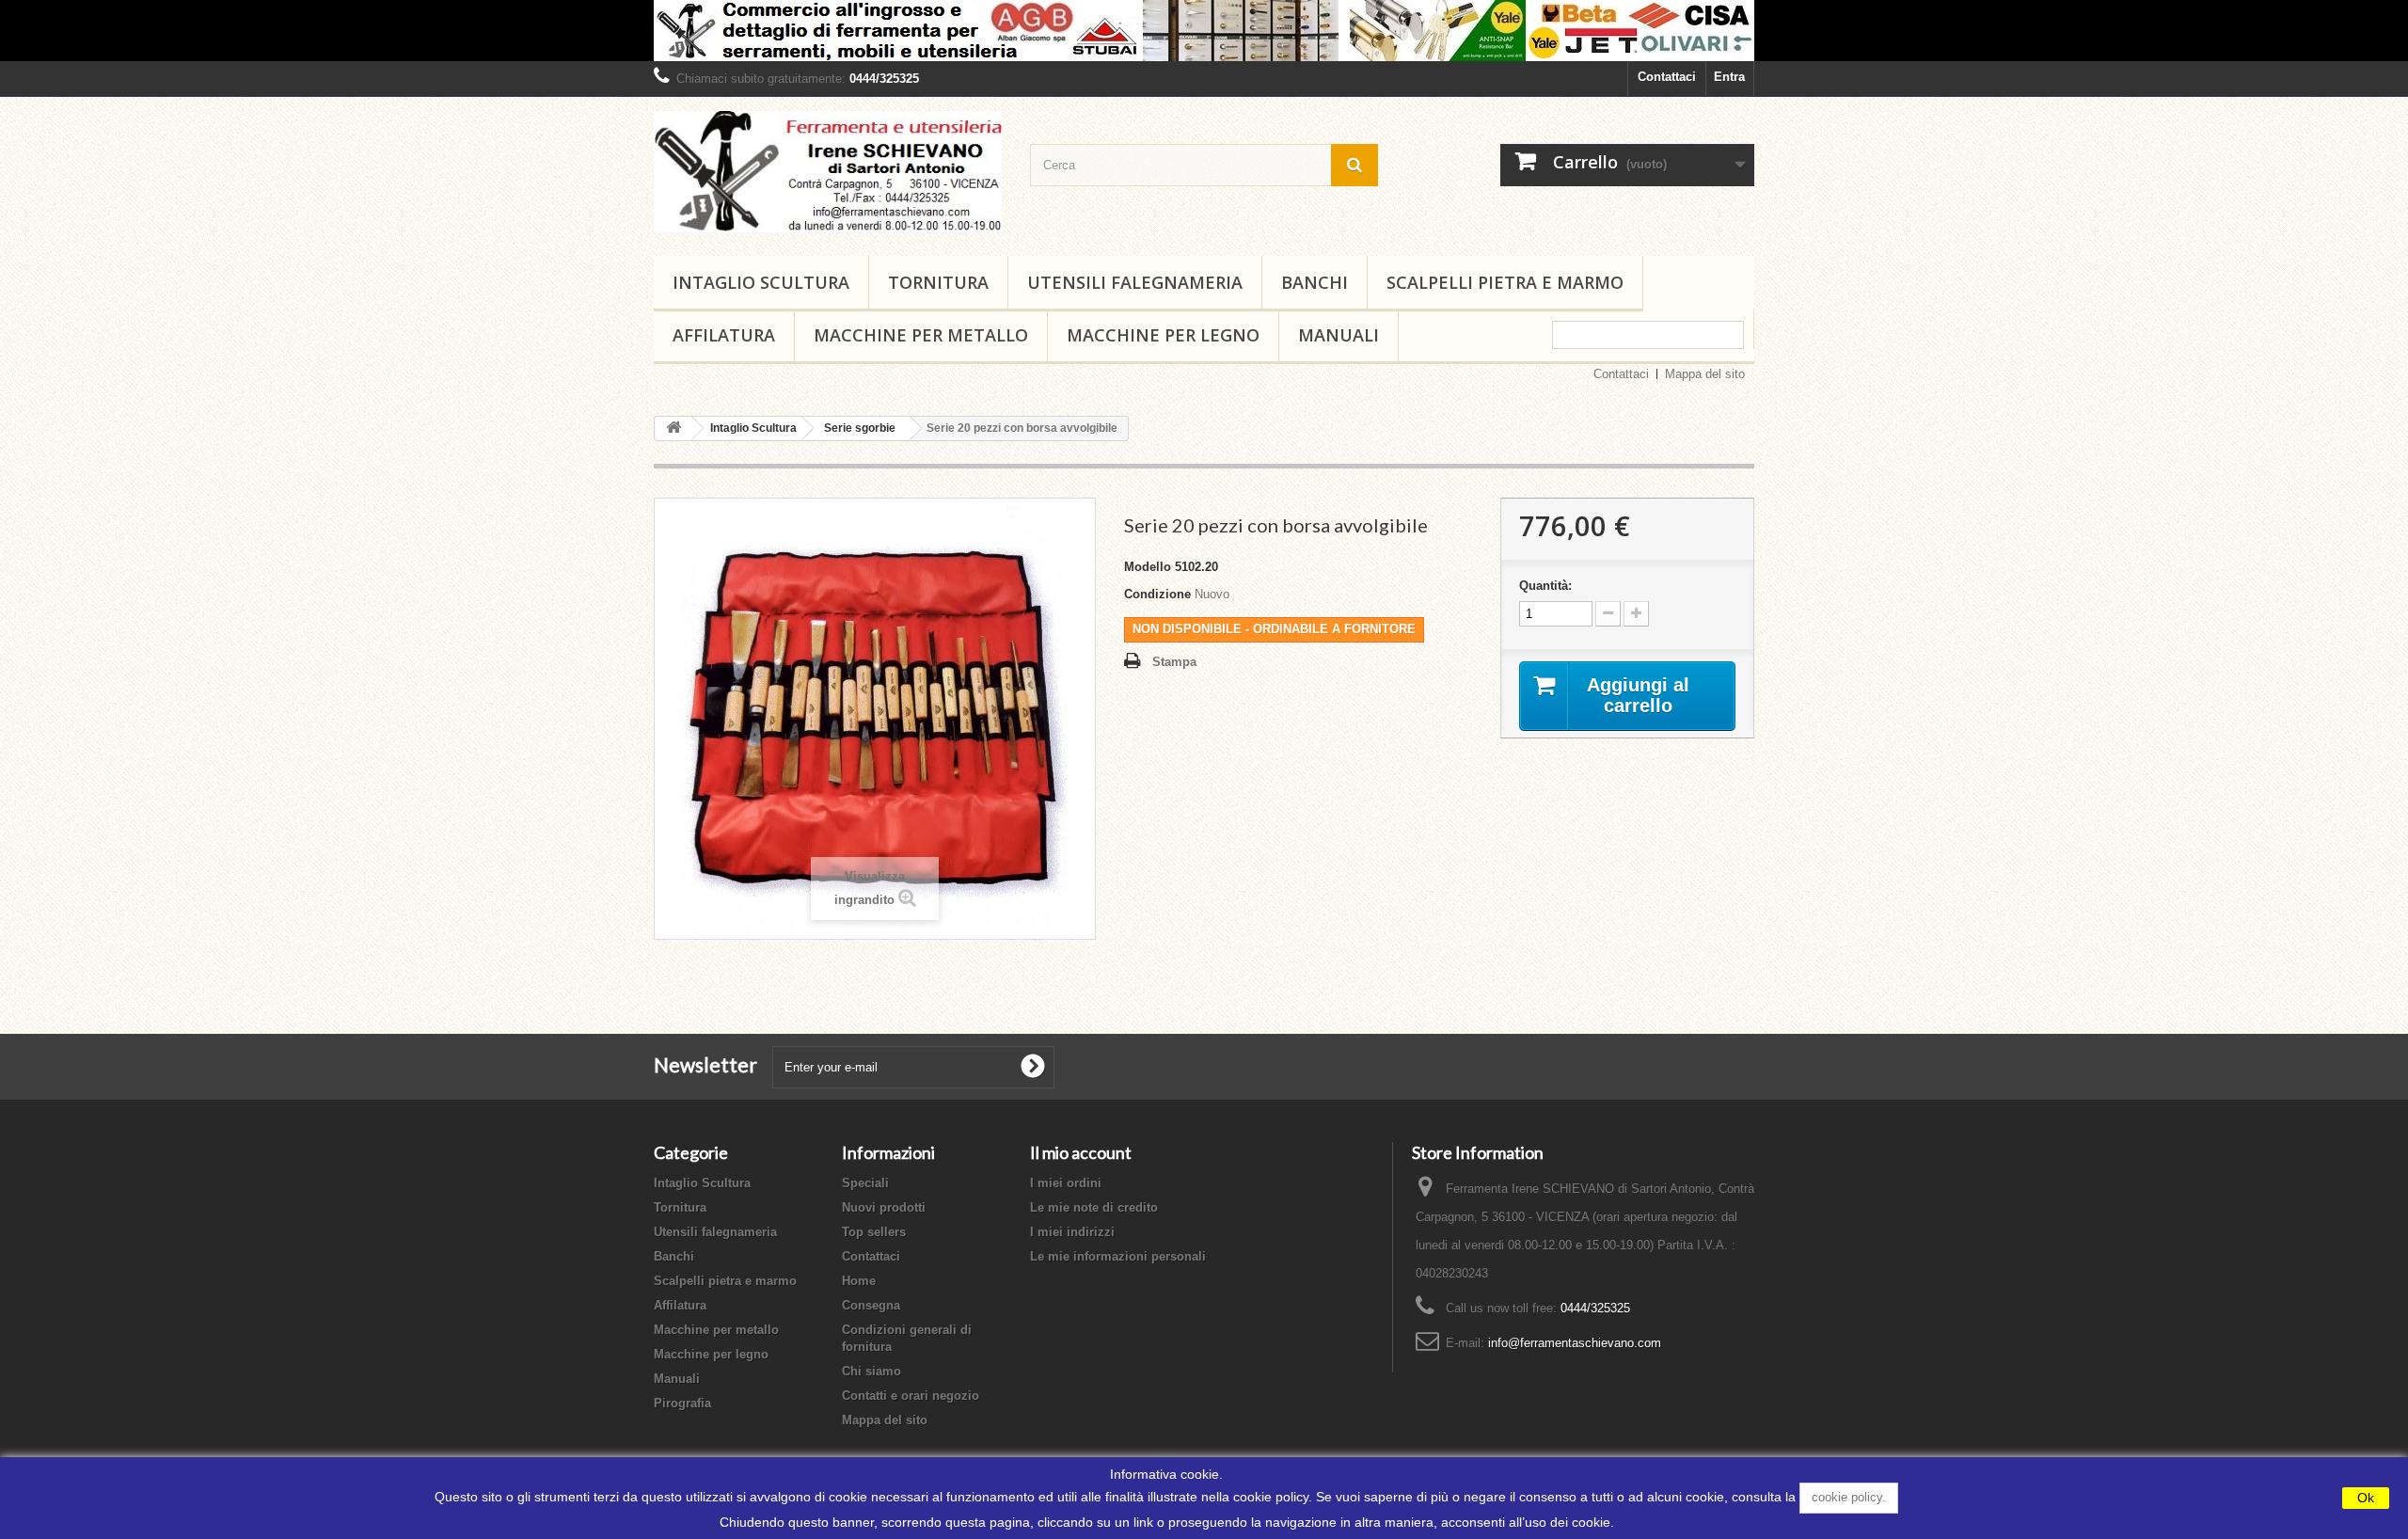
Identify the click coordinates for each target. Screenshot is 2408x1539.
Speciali (865, 1183)
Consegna (871, 1305)
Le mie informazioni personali (1118, 1256)
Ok (2366, 1498)
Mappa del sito (1705, 374)
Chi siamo (871, 1371)
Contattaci (1667, 77)
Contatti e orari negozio (911, 1396)
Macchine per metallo (921, 335)
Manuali (1339, 335)
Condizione (1157, 594)
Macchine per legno (1163, 335)
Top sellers (874, 1232)
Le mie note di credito (1094, 1207)
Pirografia (682, 1403)
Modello (1148, 567)
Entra (1729, 77)
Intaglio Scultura (761, 282)
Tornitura (938, 282)
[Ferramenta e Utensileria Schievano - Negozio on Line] (828, 172)
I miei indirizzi (1072, 1232)
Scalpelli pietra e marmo (1505, 282)
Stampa (1174, 662)
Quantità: (1545, 586)
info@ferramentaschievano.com (1575, 1343)
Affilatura (724, 335)
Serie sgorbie (860, 428)
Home (859, 1281)
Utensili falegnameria (1135, 282)
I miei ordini (1066, 1183)
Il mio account (1081, 1152)
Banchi (1315, 282)
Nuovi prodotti (884, 1207)
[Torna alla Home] (673, 428)
